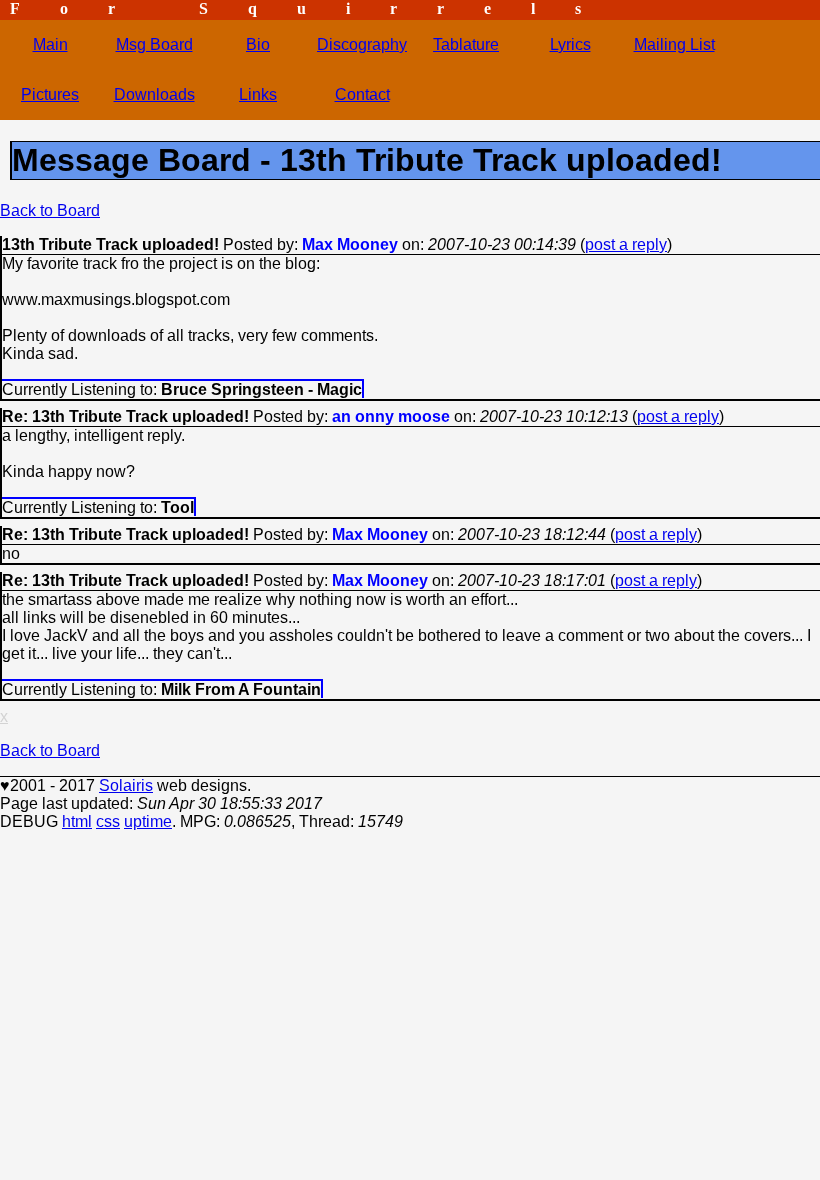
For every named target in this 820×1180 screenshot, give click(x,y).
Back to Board (50, 210)
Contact (362, 94)
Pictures (50, 94)
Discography (362, 44)
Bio (258, 44)
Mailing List (674, 44)
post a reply (626, 244)
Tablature (466, 44)
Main (50, 44)
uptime (148, 821)
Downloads (154, 94)
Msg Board (154, 44)
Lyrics (570, 44)
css (108, 821)
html (77, 821)
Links (258, 94)
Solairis (126, 785)
